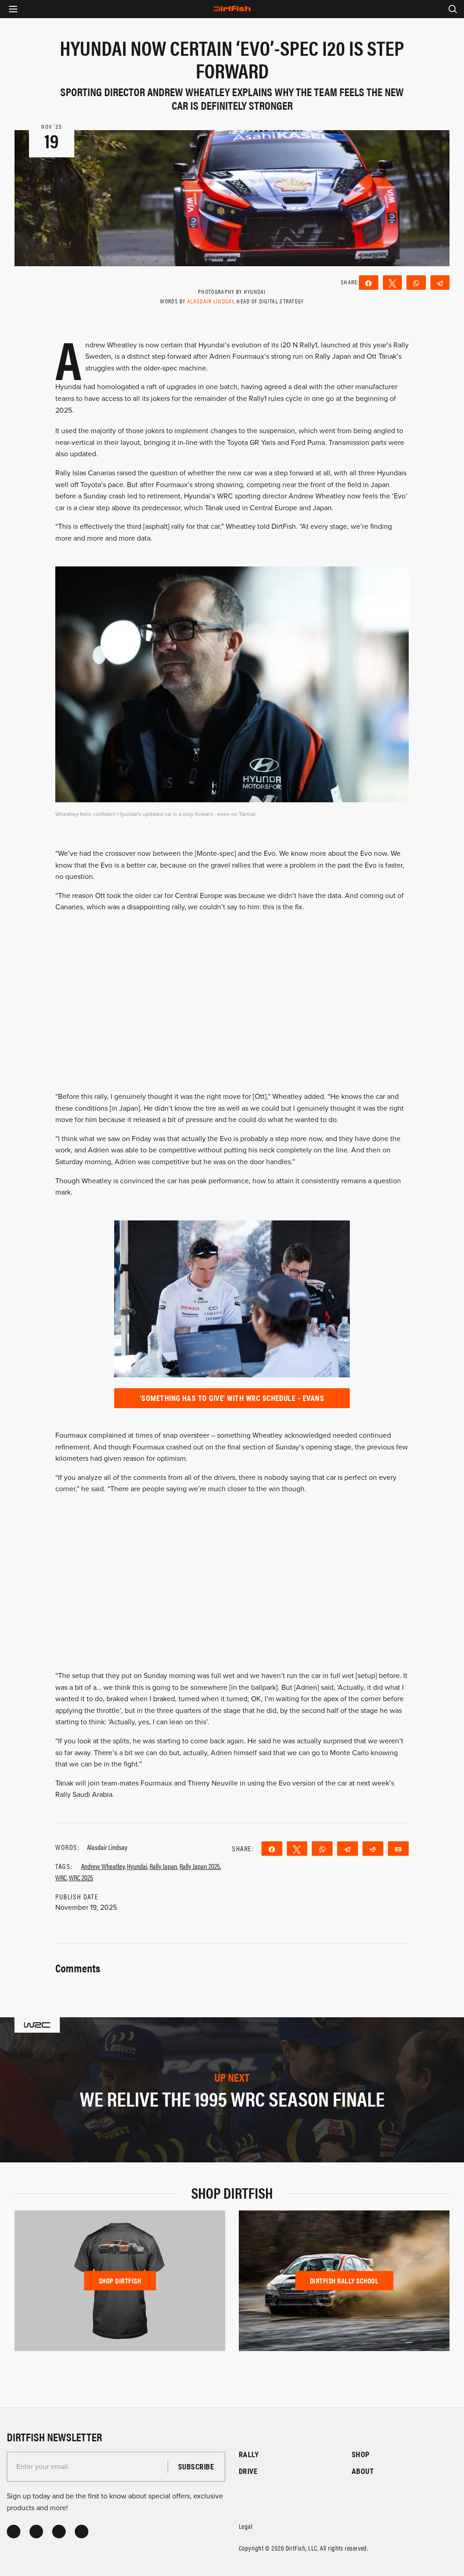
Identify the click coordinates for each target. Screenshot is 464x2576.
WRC (61, 1877)
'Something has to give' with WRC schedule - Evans (232, 1398)
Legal (246, 2526)
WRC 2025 (81, 1877)
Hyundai (137, 1866)
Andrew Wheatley (103, 1866)
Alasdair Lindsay (210, 301)
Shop (361, 2454)
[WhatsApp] (416, 283)
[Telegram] (440, 283)
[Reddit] (373, 1849)
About (363, 2471)
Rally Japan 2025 (200, 1866)
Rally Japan (163, 1866)
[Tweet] (393, 283)
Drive (248, 2471)
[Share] (369, 283)
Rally (249, 2454)
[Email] (398, 1849)
